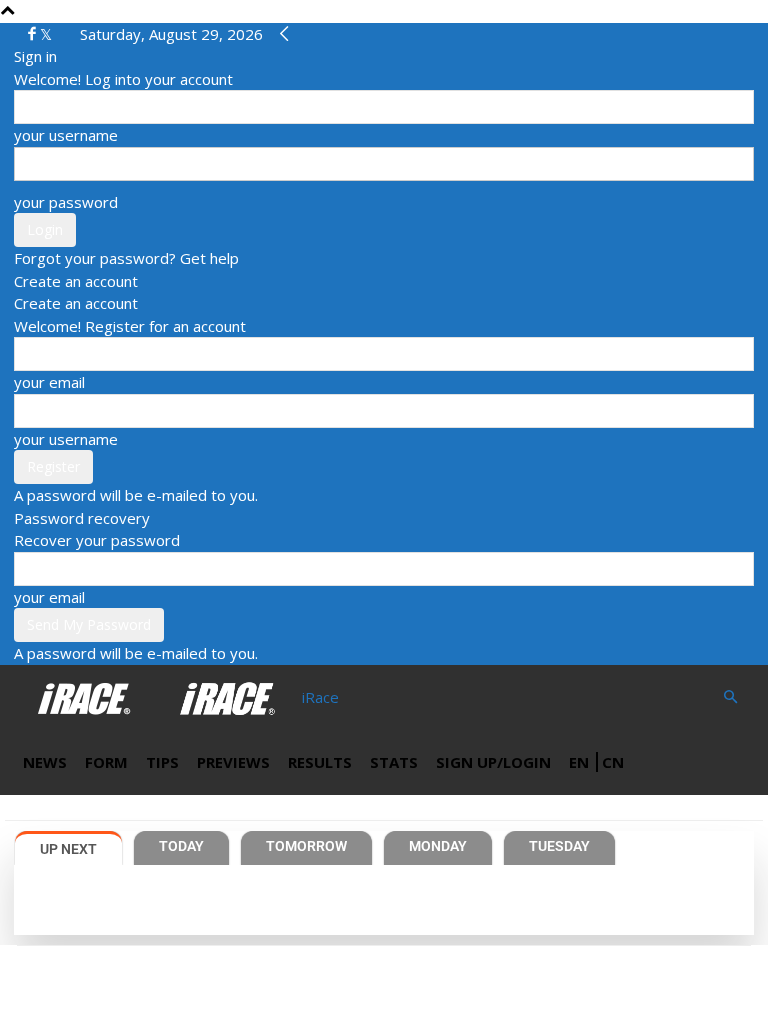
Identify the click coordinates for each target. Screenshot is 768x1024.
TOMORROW (306, 846)
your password (66, 202)
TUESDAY (559, 846)
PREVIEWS (233, 762)
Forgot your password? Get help (126, 258)
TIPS (162, 762)
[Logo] (86, 697)
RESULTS (320, 762)
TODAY (181, 846)
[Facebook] (34, 34)
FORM (106, 762)
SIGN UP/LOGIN (493, 762)
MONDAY (438, 846)
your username (66, 135)
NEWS (45, 762)
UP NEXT (68, 849)
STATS (394, 762)
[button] (730, 697)
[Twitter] (46, 34)
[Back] (284, 34)
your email (49, 382)
